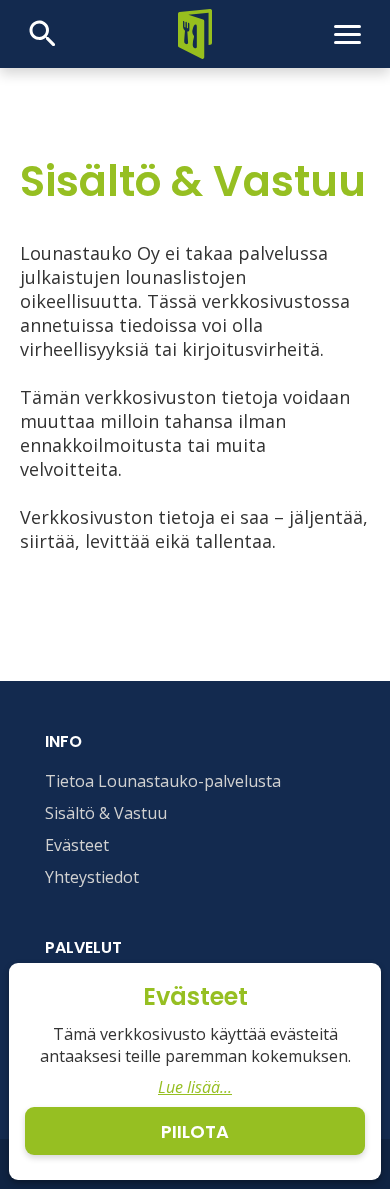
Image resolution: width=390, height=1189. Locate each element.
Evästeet (77, 845)
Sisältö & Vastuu (106, 813)
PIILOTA (195, 1131)
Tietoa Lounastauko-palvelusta (163, 781)
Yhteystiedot (92, 877)
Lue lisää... (195, 1087)
